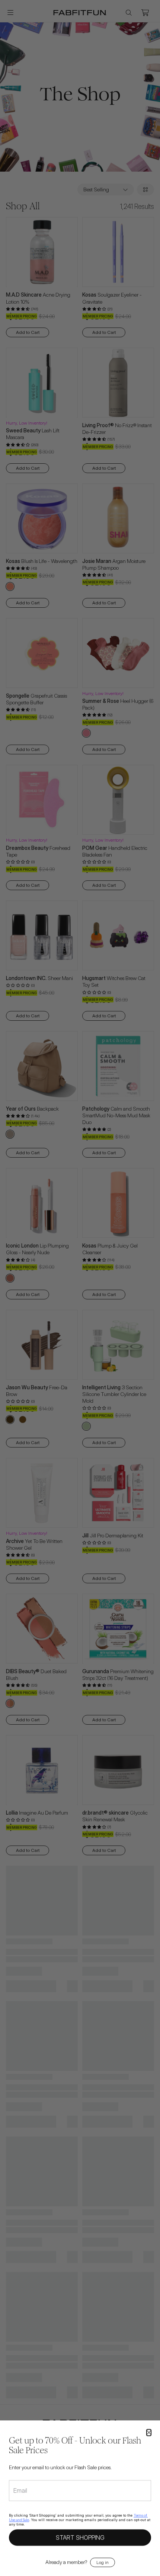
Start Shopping (80, 2537)
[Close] (149, 2433)
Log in (103, 2562)
